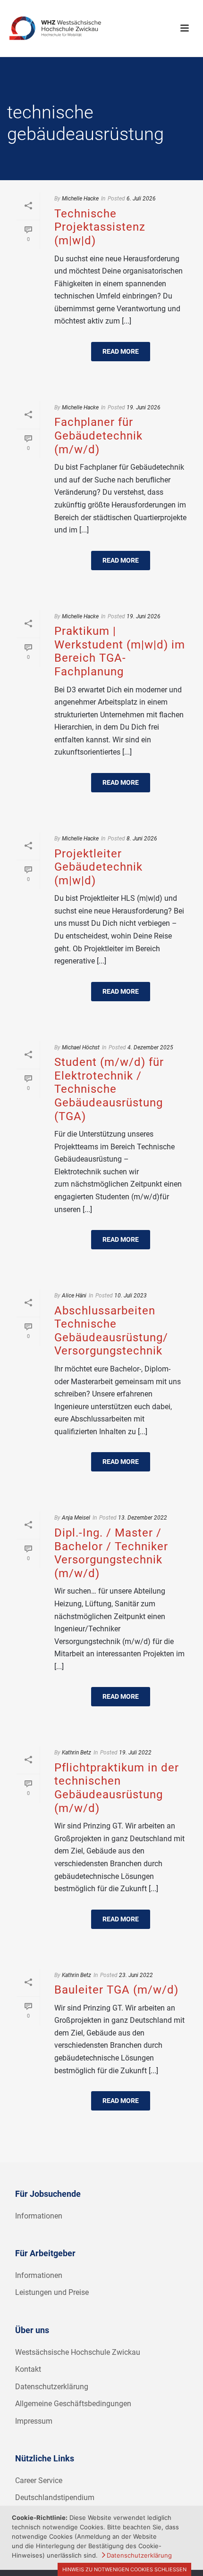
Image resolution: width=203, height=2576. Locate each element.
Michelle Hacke (80, 199)
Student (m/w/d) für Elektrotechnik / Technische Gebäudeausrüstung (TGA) (109, 1089)
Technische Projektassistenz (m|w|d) (100, 227)
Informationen (39, 2216)
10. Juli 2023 (131, 1296)
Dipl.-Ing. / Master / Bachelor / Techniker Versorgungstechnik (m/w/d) (111, 1553)
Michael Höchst (81, 1047)
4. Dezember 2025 (150, 1047)
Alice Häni (74, 1296)
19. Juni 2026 (144, 407)
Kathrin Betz (76, 1753)
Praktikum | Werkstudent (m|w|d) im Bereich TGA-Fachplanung (120, 651)
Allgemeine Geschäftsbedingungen (73, 2404)
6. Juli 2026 (141, 199)
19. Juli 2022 (135, 1753)
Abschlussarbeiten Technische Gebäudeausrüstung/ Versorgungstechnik (111, 1331)
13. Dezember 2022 (143, 1518)
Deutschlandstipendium (55, 2497)
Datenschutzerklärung (52, 2387)
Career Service (39, 2480)
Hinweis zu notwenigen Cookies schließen (124, 2569)
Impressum (34, 2421)
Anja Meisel (76, 1518)
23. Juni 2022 (136, 1975)
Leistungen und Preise (52, 2292)
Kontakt (28, 2369)
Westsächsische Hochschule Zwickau (78, 2352)
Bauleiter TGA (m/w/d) (116, 1990)
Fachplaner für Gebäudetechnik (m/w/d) (98, 436)
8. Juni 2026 (142, 839)
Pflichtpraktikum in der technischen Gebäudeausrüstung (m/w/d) (117, 1788)
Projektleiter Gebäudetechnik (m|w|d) (98, 867)
